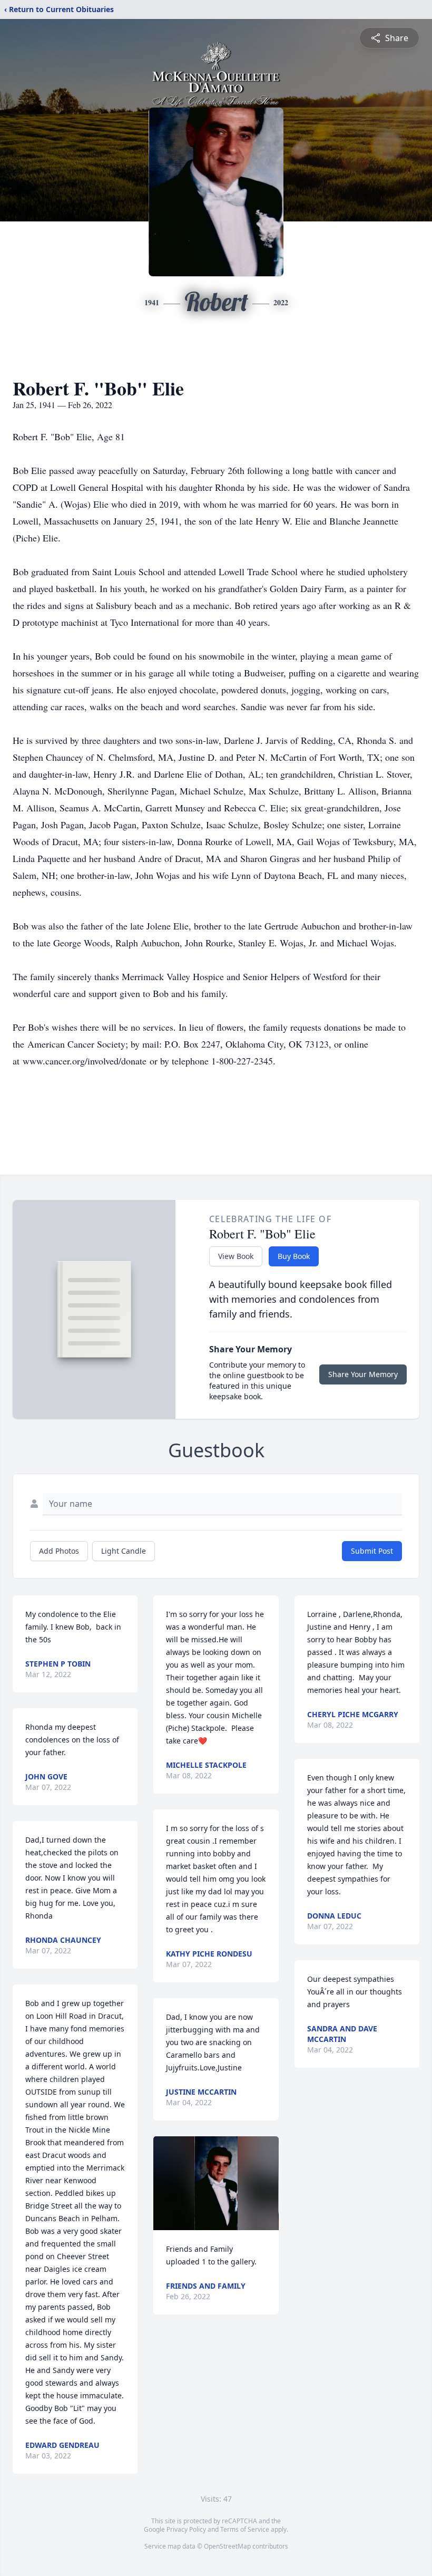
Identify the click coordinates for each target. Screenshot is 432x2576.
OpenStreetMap (227, 2546)
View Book (236, 1256)
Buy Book (294, 1256)
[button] (216, 2183)
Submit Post (372, 1551)
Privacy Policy (186, 2529)
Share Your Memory (363, 1374)
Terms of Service (245, 2529)
